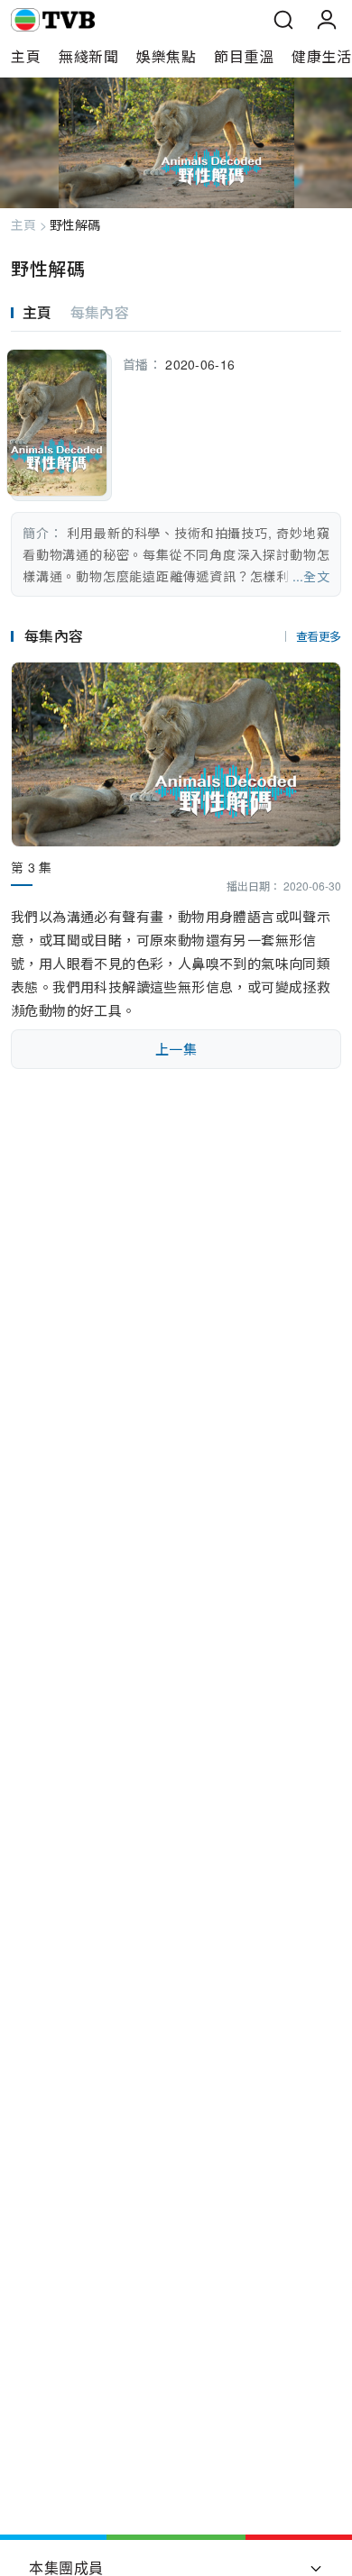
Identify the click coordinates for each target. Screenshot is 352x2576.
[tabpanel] (176, 464)
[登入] (327, 20)
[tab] (41, 313)
